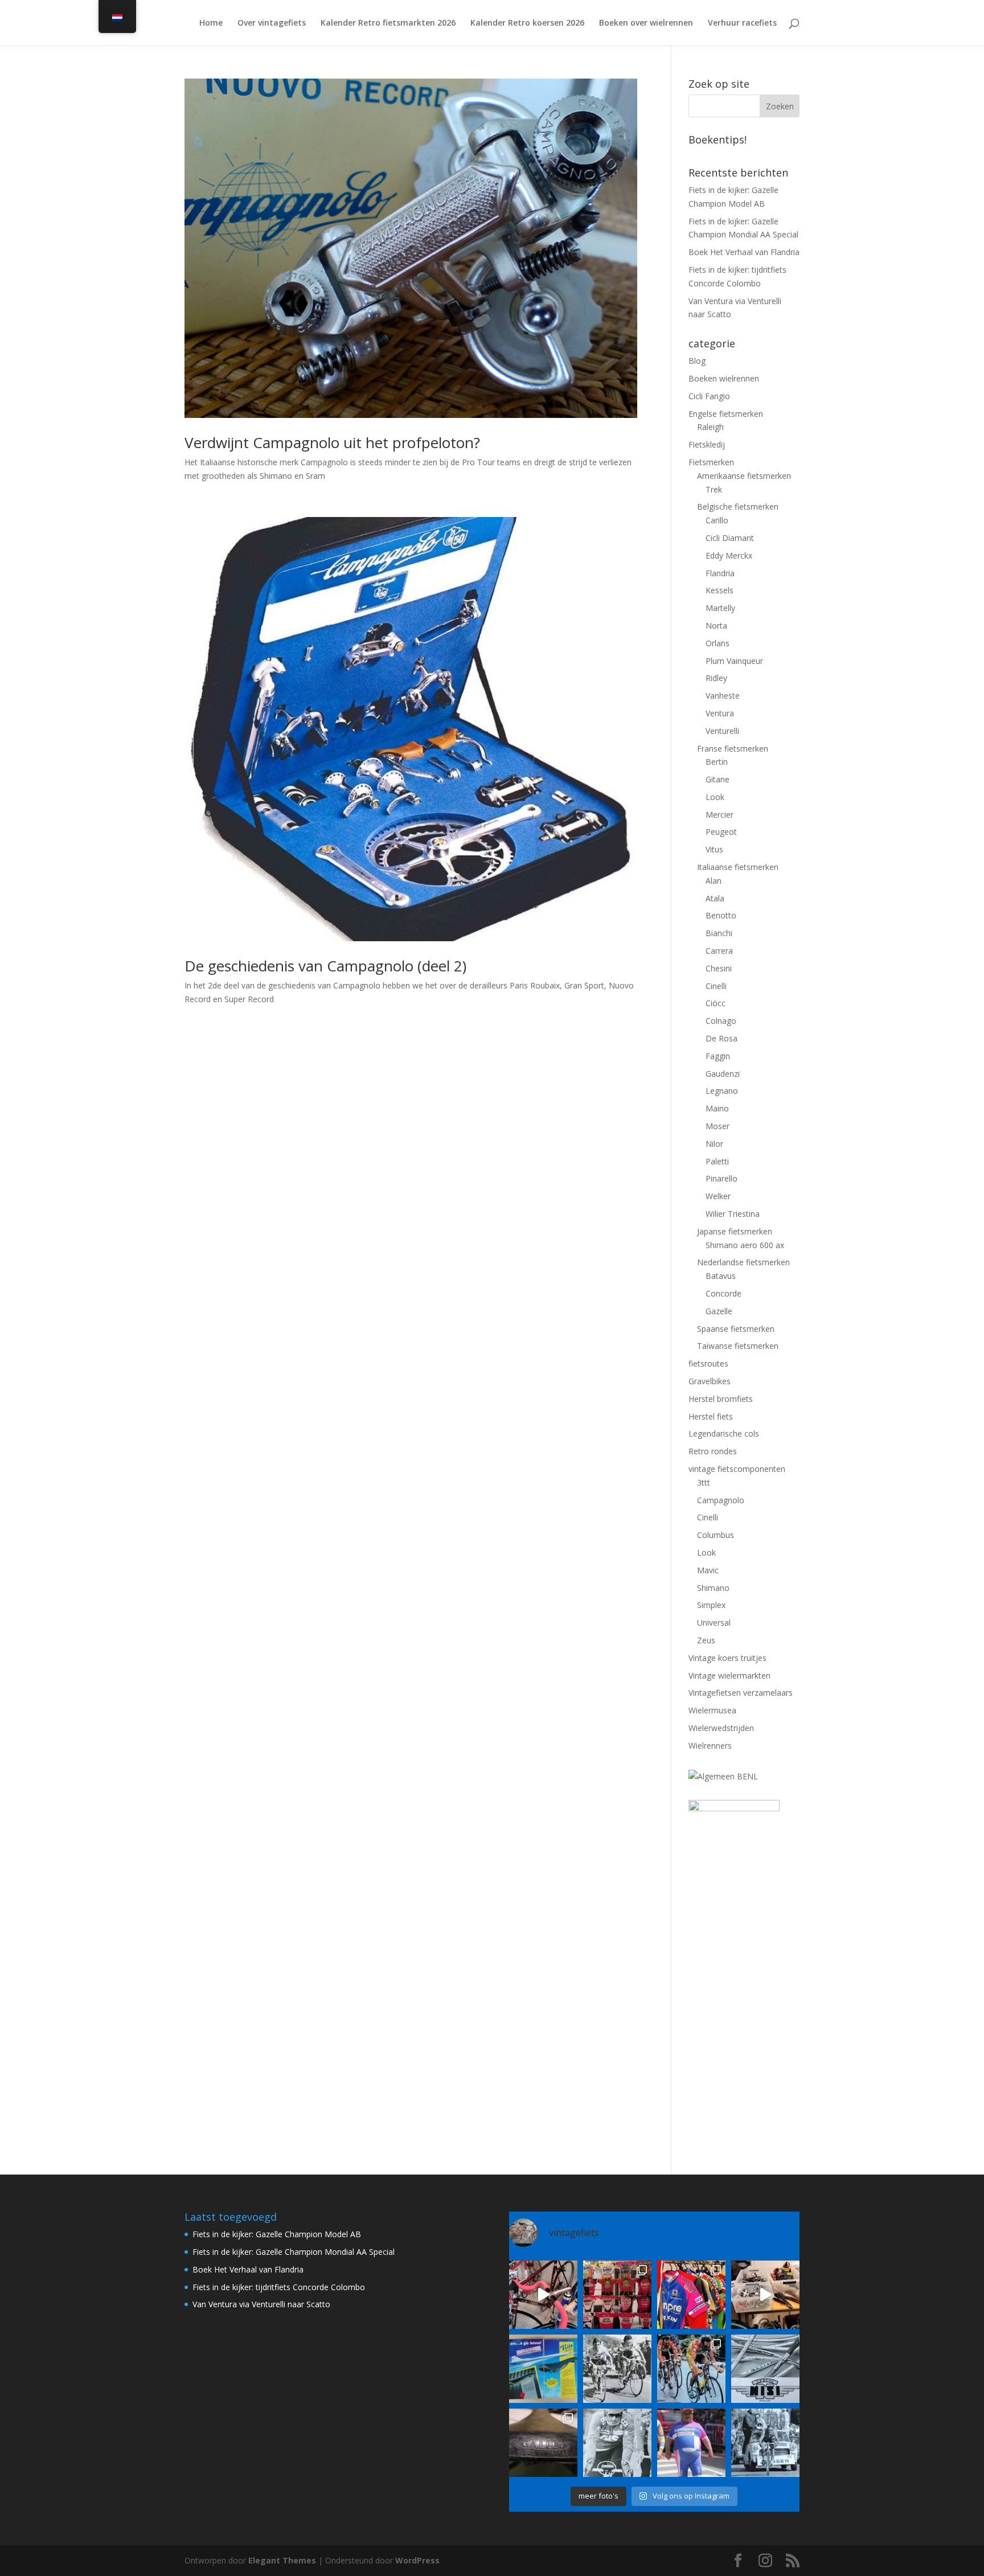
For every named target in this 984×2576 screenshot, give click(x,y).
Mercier (719, 815)
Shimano (713, 1588)
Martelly (720, 608)
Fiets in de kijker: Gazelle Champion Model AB (277, 2234)
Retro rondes (713, 1451)
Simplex (711, 1605)
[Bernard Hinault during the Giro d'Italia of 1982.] (617, 2369)
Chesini (719, 968)
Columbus (716, 1535)
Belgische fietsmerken (738, 506)
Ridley (716, 678)
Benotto (721, 915)
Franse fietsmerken (733, 748)
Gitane (717, 779)
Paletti (717, 1161)
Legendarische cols (724, 1433)
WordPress (417, 2560)
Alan (714, 881)
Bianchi (719, 933)
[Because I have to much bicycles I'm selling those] (543, 2295)
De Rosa (721, 1038)
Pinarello (721, 1178)
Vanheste (723, 696)
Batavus (721, 1276)
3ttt (704, 1482)
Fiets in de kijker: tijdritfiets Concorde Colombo (279, 2287)
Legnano (722, 1091)
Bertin (717, 762)
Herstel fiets (711, 1416)
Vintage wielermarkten (729, 1675)
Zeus (706, 1640)
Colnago (721, 1021)
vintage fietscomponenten (737, 1469)
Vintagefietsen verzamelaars (741, 1693)
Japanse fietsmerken (735, 1231)
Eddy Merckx (729, 555)
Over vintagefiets (272, 23)
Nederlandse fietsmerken (743, 1262)
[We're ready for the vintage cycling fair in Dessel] (765, 2295)
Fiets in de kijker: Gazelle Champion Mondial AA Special (294, 2252)
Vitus (714, 849)
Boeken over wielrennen (646, 23)
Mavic (708, 1570)
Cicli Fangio (709, 396)
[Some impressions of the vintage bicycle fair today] (691, 2295)
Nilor (714, 1144)
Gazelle (719, 1311)
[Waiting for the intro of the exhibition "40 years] (617, 2295)
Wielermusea (712, 1710)
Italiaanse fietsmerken (738, 867)
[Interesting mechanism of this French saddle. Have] (543, 2443)
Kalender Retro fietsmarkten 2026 (388, 23)
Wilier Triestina (733, 1214)
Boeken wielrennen (724, 378)
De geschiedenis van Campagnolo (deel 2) (325, 966)
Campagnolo (721, 1500)
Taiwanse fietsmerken (738, 1346)
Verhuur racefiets (742, 23)
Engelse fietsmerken (726, 414)
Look (715, 797)
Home (211, 23)
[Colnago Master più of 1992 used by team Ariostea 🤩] (691, 2369)
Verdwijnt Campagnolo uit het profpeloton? (332, 442)
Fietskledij (707, 444)
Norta (716, 625)
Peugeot (721, 832)
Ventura (720, 713)
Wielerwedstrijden (721, 1728)
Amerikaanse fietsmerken (744, 476)
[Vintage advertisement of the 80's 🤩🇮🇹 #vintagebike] (765, 2369)
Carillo (717, 520)
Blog (697, 361)
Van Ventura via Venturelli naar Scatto (261, 2304)
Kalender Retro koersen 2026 (527, 23)
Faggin (718, 1056)
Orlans (717, 643)
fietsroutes (708, 1363)
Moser (717, 1126)
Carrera (719, 951)
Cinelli (716, 986)
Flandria (720, 573)
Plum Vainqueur (734, 661)
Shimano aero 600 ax (745, 1245)
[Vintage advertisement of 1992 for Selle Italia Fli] (543, 2369)
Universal (714, 1623)
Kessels (719, 590)
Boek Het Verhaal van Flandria (744, 252)
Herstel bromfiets (721, 1399)
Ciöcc (716, 1003)
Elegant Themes (282, 2560)
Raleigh (710, 427)
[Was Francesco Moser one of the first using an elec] (617, 2443)
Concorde (723, 1293)
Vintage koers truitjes (727, 1658)
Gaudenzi (723, 1074)
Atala (715, 898)
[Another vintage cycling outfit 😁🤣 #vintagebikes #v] (691, 2443)
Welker (718, 1196)
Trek (714, 489)
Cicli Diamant (730, 538)
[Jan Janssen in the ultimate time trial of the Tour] (765, 2443)
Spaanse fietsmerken (736, 1329)
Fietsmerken (711, 462)
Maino (717, 1108)
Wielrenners (710, 1746)
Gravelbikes (710, 1381)
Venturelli (722, 731)
